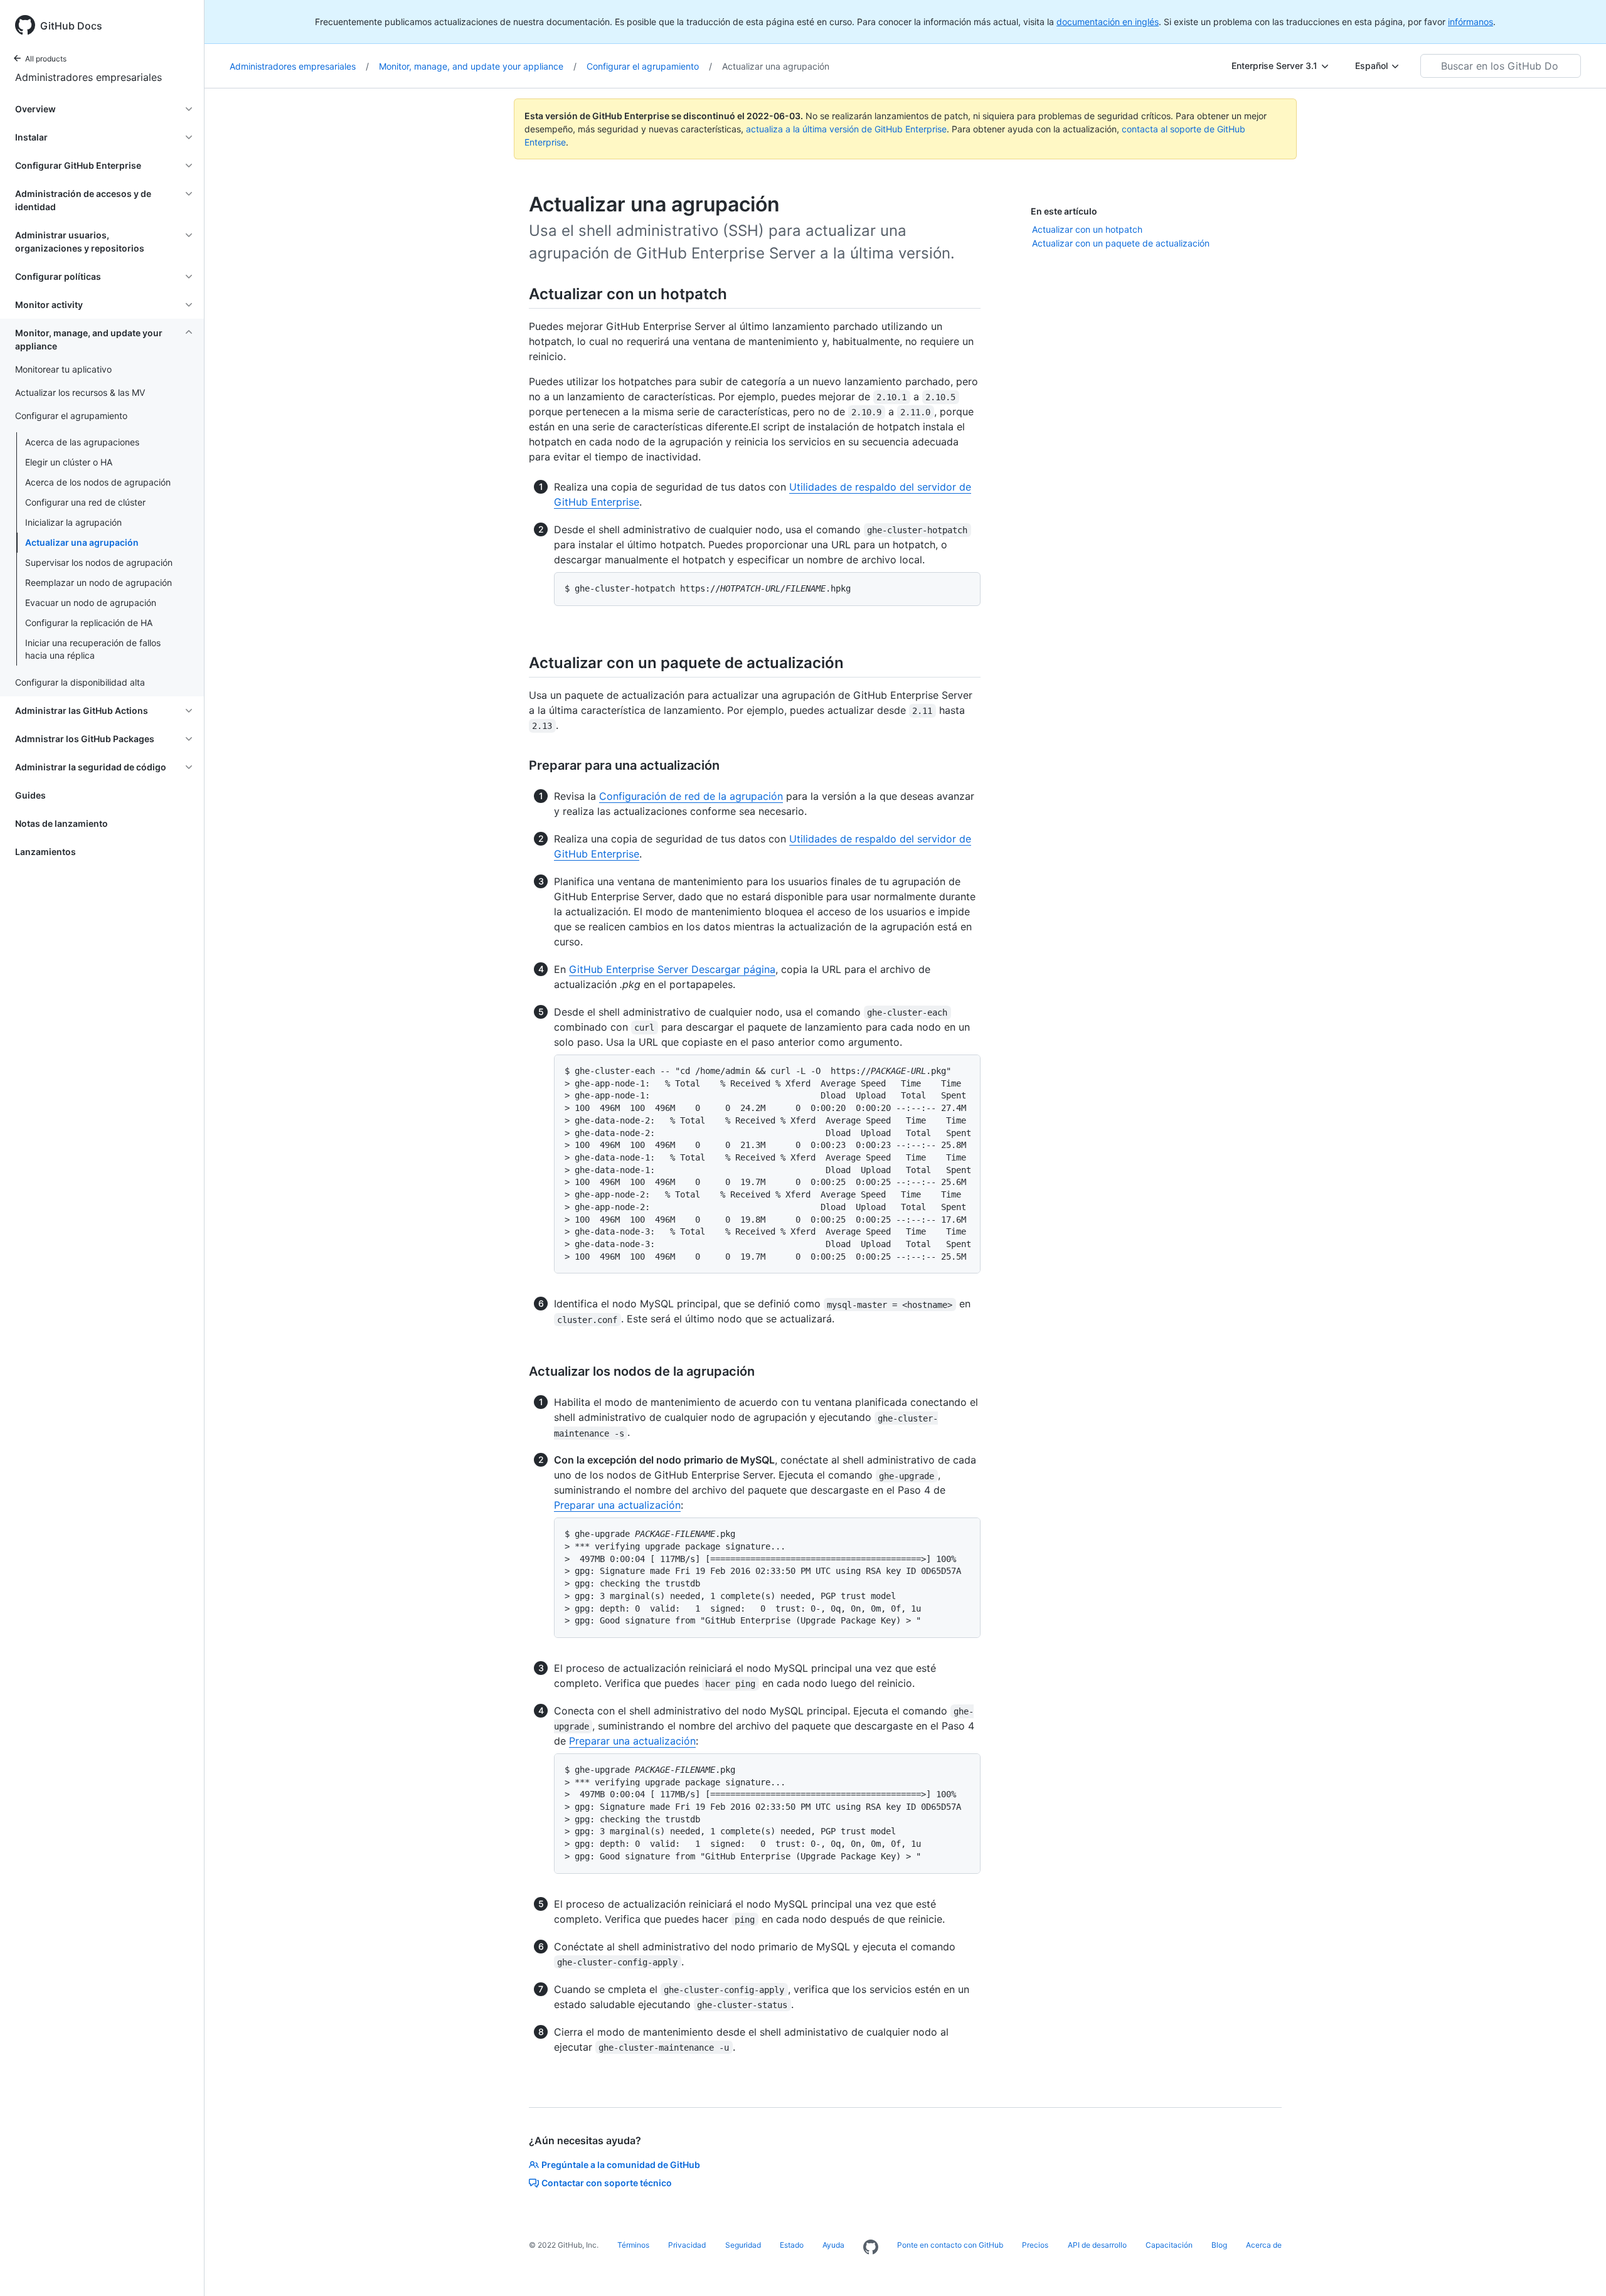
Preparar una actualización (617, 1505)
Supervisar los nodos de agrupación (99, 562)
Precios (1035, 2245)
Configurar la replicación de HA (89, 623)
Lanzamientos (45, 852)
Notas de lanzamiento (61, 823)
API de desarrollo (1097, 2245)
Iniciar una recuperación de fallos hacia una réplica (93, 649)
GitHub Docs (71, 26)
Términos (633, 2245)
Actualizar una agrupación (82, 542)
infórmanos (1470, 22)
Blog (1219, 2245)
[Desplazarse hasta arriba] (1578, 2268)
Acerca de (1264, 2245)
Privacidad (687, 2245)
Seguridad (743, 2245)
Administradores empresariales (88, 77)
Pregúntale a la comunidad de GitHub (621, 2165)
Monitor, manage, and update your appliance (478, 66)
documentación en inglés (1108, 22)
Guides (30, 795)
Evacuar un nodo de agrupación (91, 603)
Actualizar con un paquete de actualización (1121, 243)
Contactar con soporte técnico (607, 2183)
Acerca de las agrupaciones (82, 442)
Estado (792, 2245)
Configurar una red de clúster (85, 502)
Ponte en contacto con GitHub (950, 2245)
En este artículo (1064, 211)
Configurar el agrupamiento (649, 66)
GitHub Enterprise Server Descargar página (672, 969)
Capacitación (1169, 2245)
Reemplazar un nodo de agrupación (98, 582)
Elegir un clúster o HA (69, 462)
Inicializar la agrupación (73, 522)
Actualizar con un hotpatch (1087, 229)
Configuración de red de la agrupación (691, 796)
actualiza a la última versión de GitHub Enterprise (846, 129)
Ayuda (833, 2245)
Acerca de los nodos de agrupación (98, 482)
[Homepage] (871, 2248)
